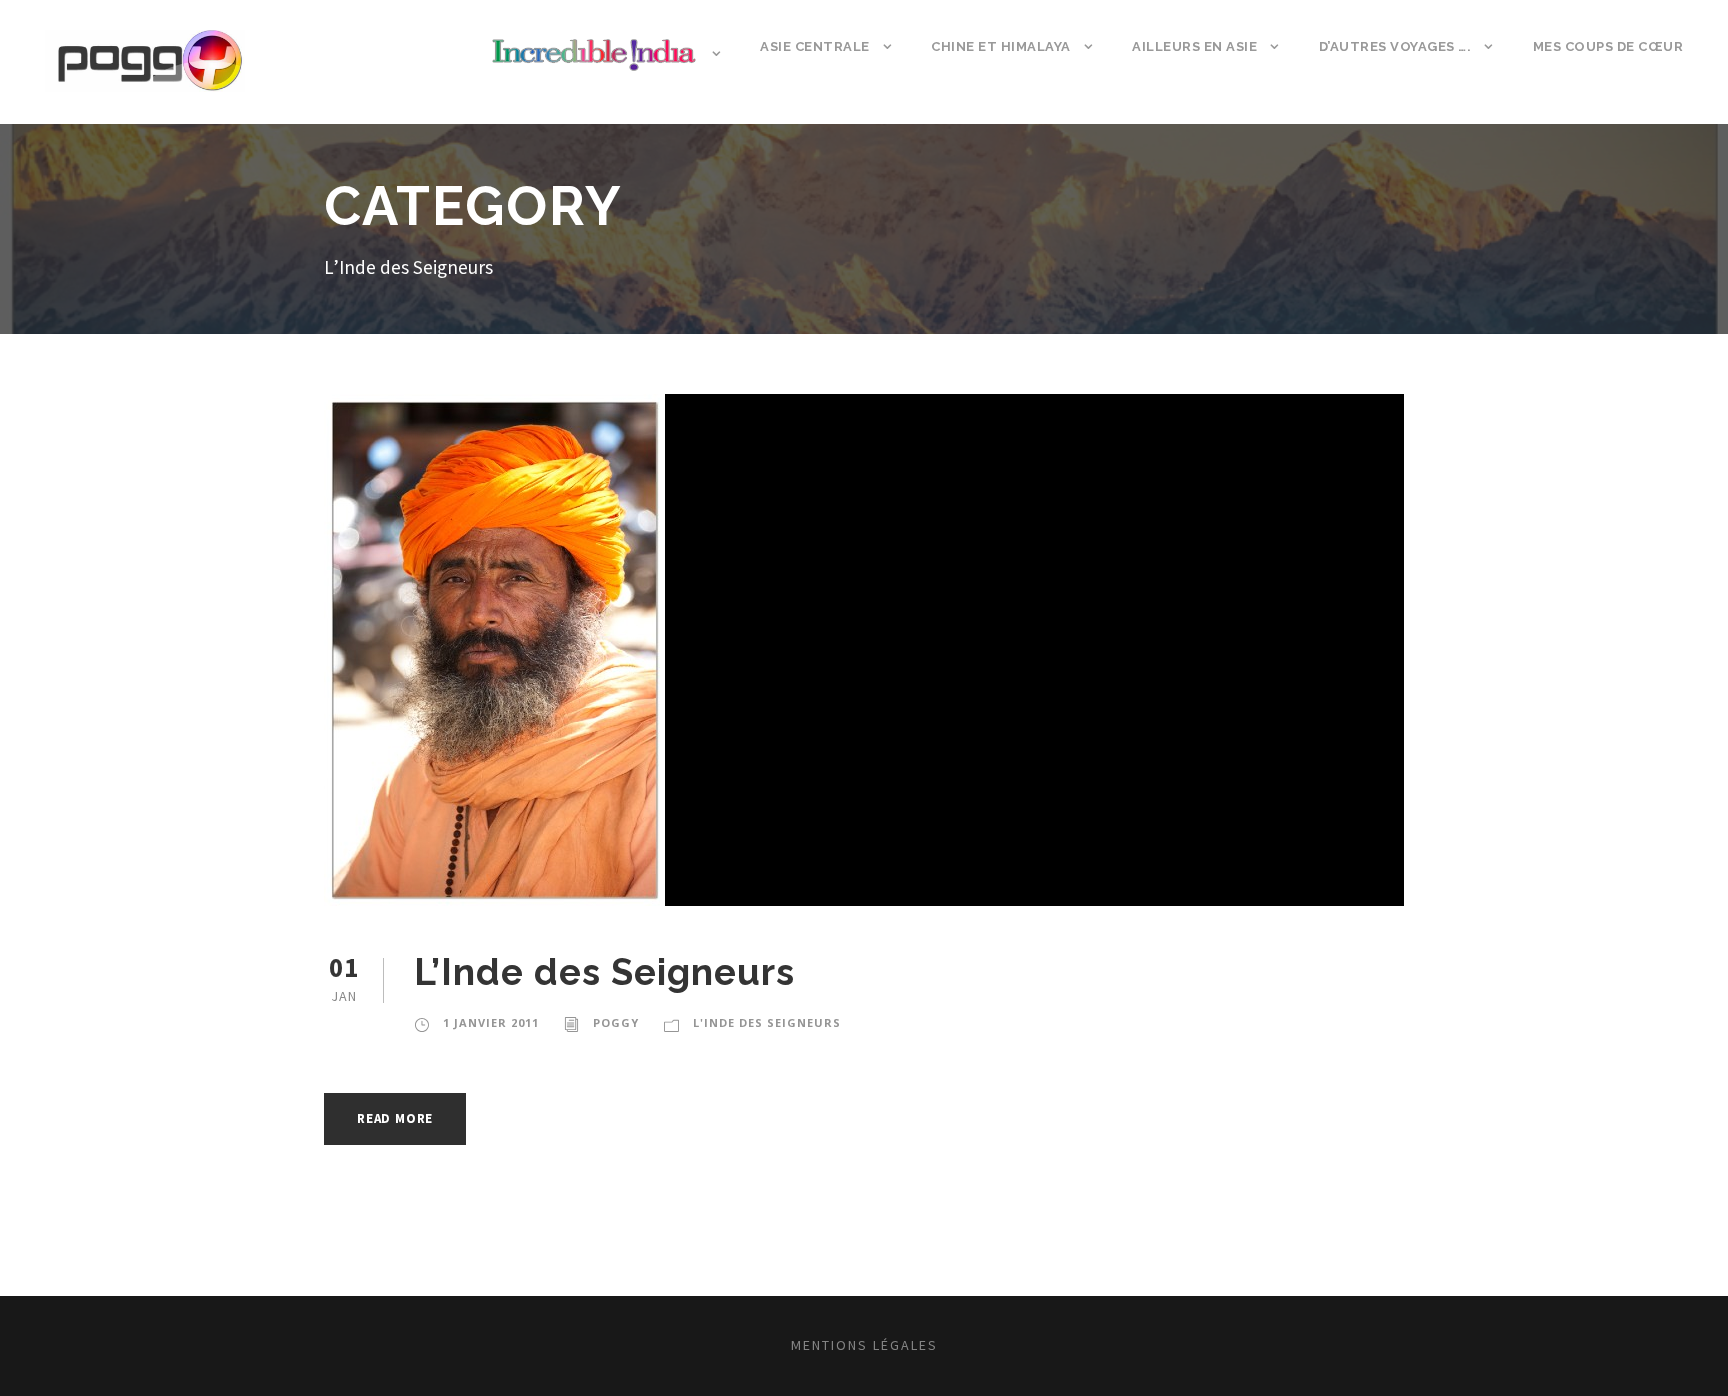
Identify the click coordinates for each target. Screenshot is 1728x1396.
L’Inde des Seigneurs (604, 972)
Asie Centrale (815, 46)
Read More (395, 1118)
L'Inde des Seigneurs (767, 1022)
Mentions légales (864, 1345)
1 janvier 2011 (491, 1022)
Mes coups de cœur (1608, 46)
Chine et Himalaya (1001, 46)
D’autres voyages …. (1395, 46)
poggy (616, 1022)
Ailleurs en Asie (1194, 46)
